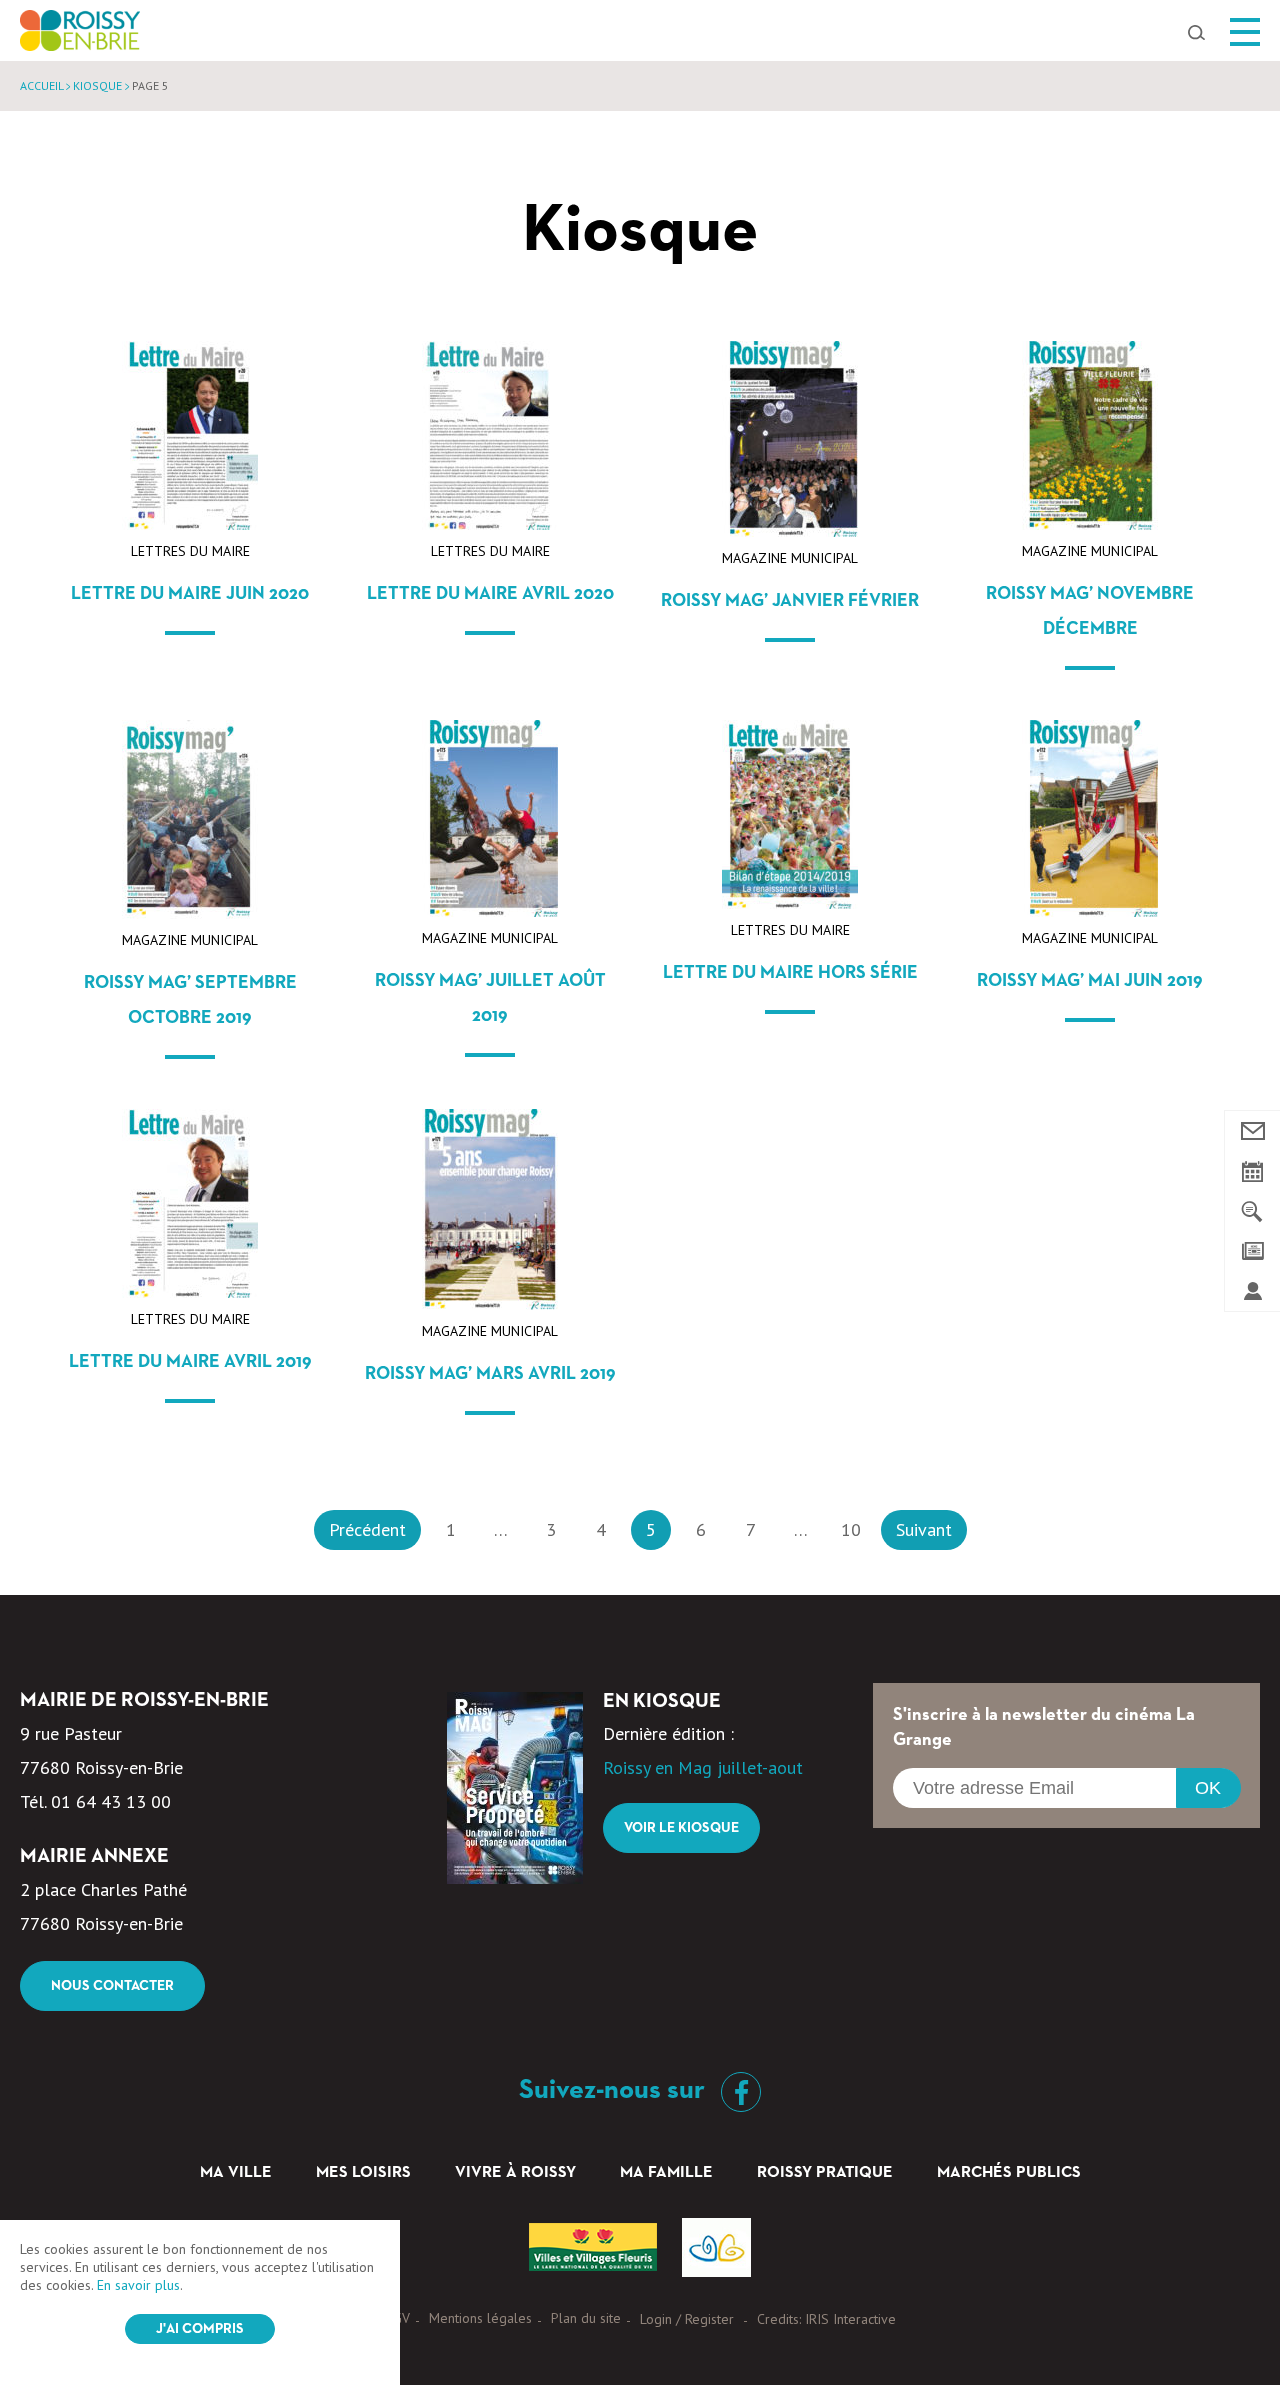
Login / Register (687, 2319)
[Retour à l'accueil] (80, 36)
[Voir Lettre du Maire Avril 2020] (490, 523)
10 (851, 1529)
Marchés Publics (1009, 2173)
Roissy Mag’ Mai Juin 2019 (1090, 981)
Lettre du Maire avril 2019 (190, 1362)
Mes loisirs (363, 2173)
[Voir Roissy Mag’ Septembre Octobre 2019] (190, 912)
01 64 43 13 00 (111, 1801)
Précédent (367, 1529)
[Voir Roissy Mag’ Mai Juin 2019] (1090, 910)
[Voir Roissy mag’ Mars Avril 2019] (490, 1303)
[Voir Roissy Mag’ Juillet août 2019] (490, 910)
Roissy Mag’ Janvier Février (790, 601)
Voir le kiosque (681, 1828)
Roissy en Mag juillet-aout (703, 1767)
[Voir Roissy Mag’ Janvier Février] (790, 530)
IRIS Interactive (850, 2319)
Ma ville (236, 2173)
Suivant (924, 1529)
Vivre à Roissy (515, 2173)
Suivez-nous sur (615, 2090)
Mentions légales (480, 2318)
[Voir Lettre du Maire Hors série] (790, 902)
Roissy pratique (825, 2173)
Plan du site (586, 2318)
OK (1208, 1788)
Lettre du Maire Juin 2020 (190, 594)
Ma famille (666, 2173)
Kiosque (97, 85)
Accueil (41, 85)
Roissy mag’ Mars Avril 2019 (490, 1374)
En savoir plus (138, 2285)
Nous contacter (112, 1986)
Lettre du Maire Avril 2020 (490, 594)
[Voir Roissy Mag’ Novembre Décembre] (1090, 523)
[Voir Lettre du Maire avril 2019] (190, 1291)
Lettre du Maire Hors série (790, 973)
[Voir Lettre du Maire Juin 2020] (190, 523)
